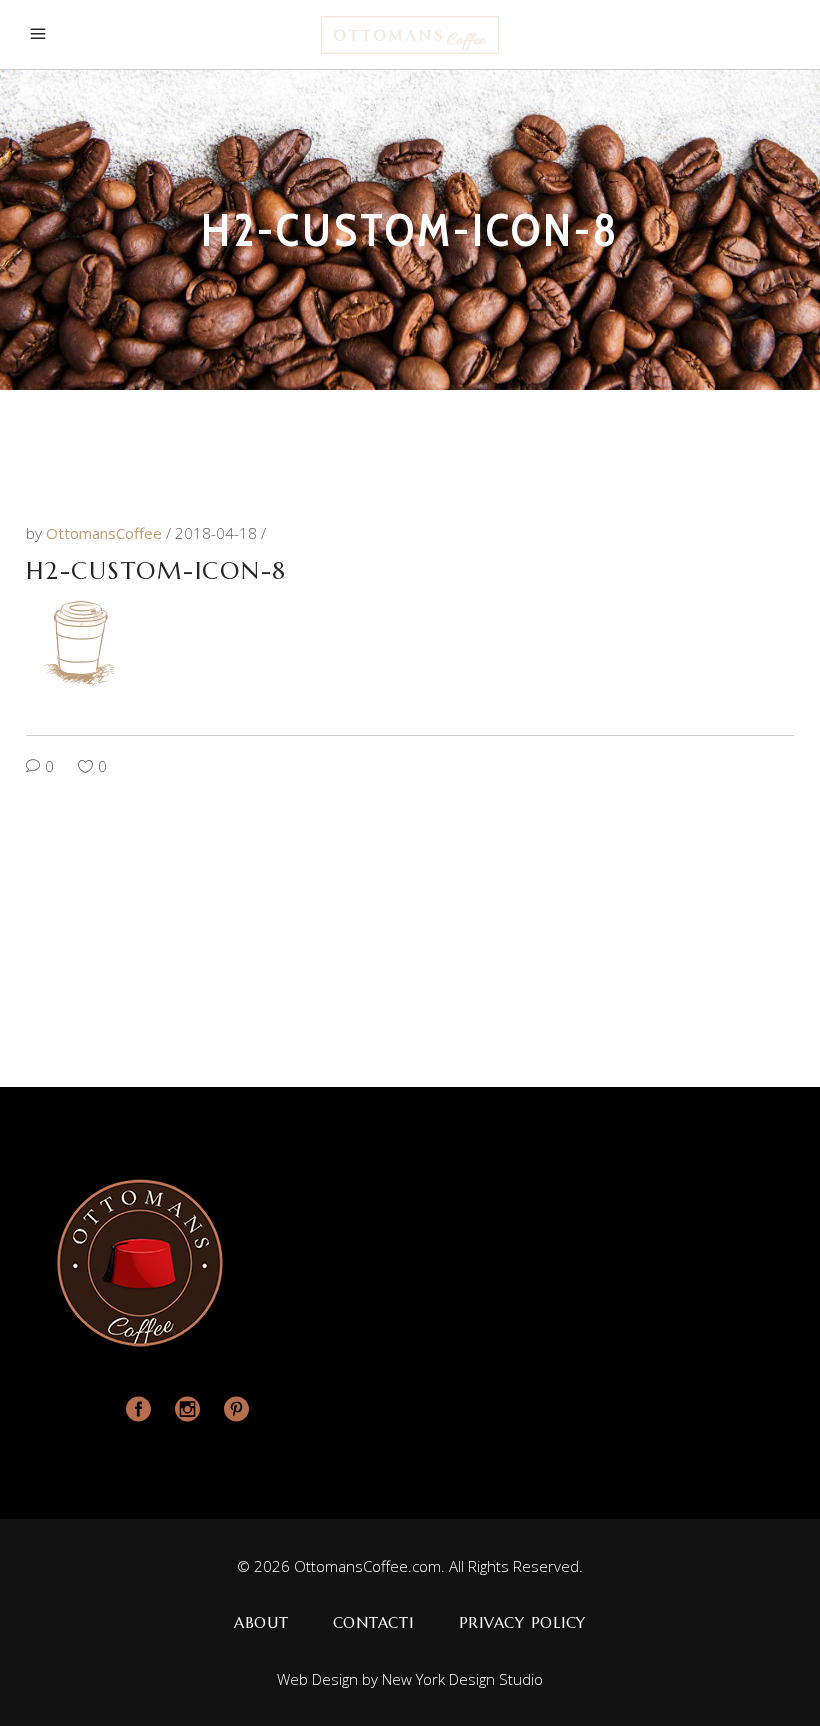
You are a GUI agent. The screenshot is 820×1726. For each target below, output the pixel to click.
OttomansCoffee (106, 533)
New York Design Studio (462, 1679)
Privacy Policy (523, 1622)
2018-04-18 (218, 533)
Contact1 (374, 1622)
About (261, 1622)
